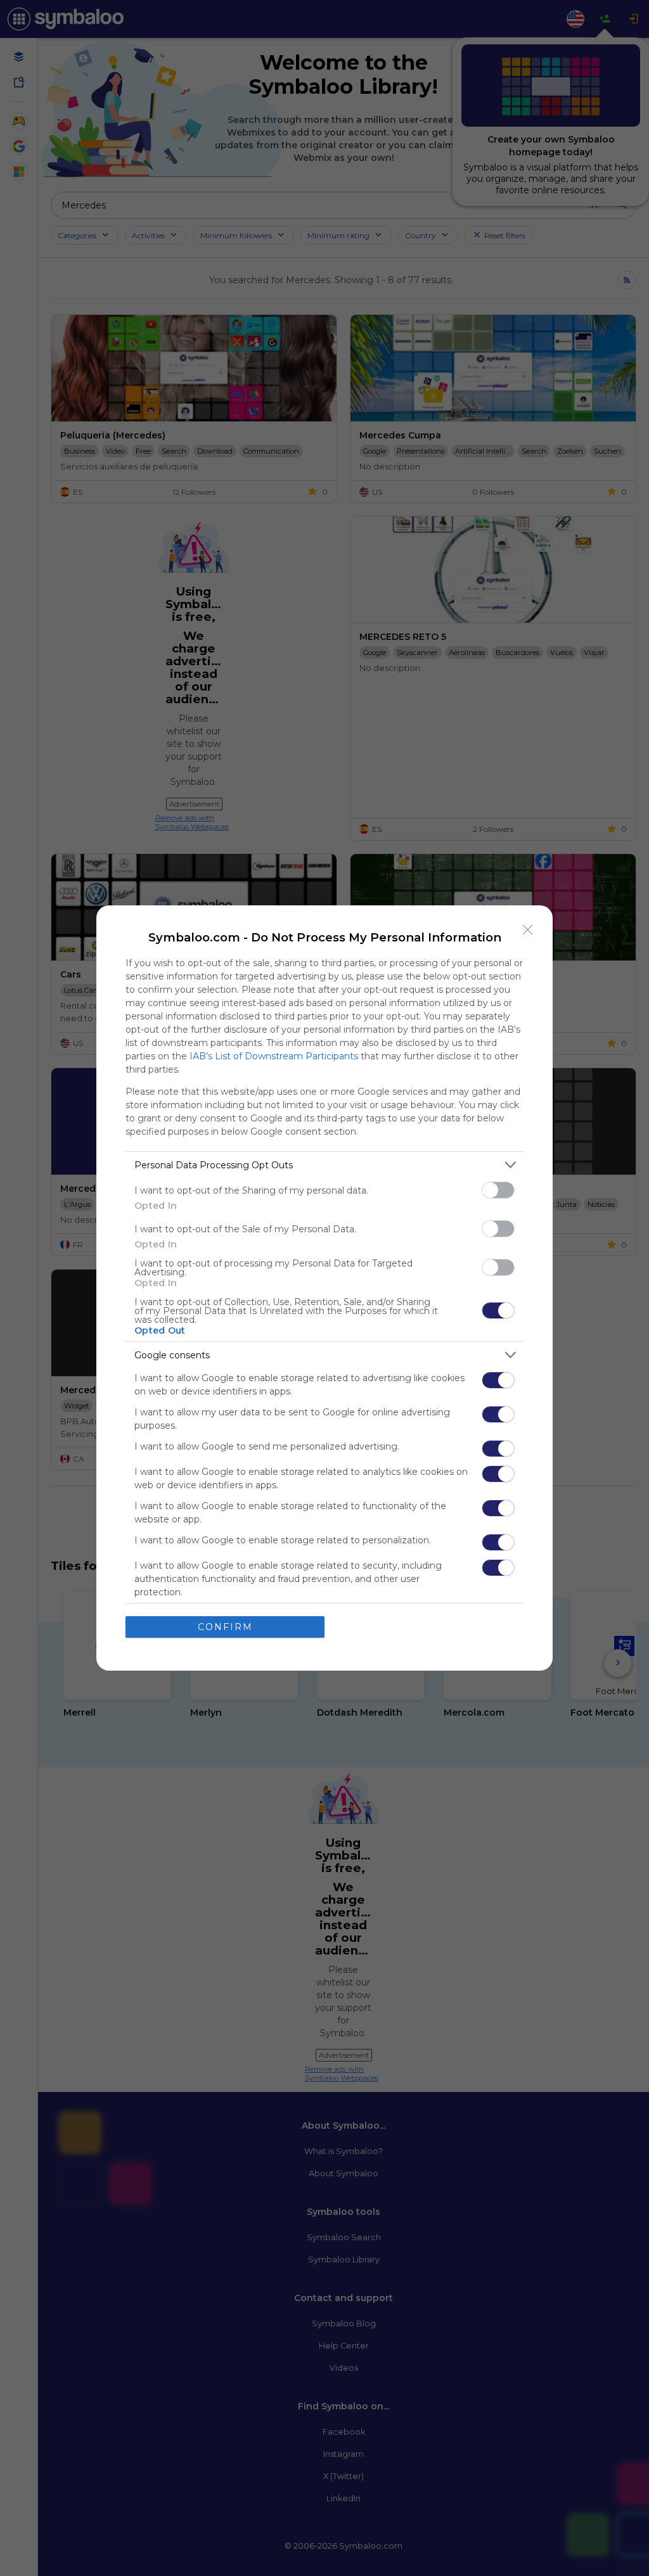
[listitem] (324, 1165)
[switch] (498, 1190)
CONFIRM (225, 1627)
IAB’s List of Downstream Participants (274, 1056)
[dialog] (324, 1288)
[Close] (528, 930)
